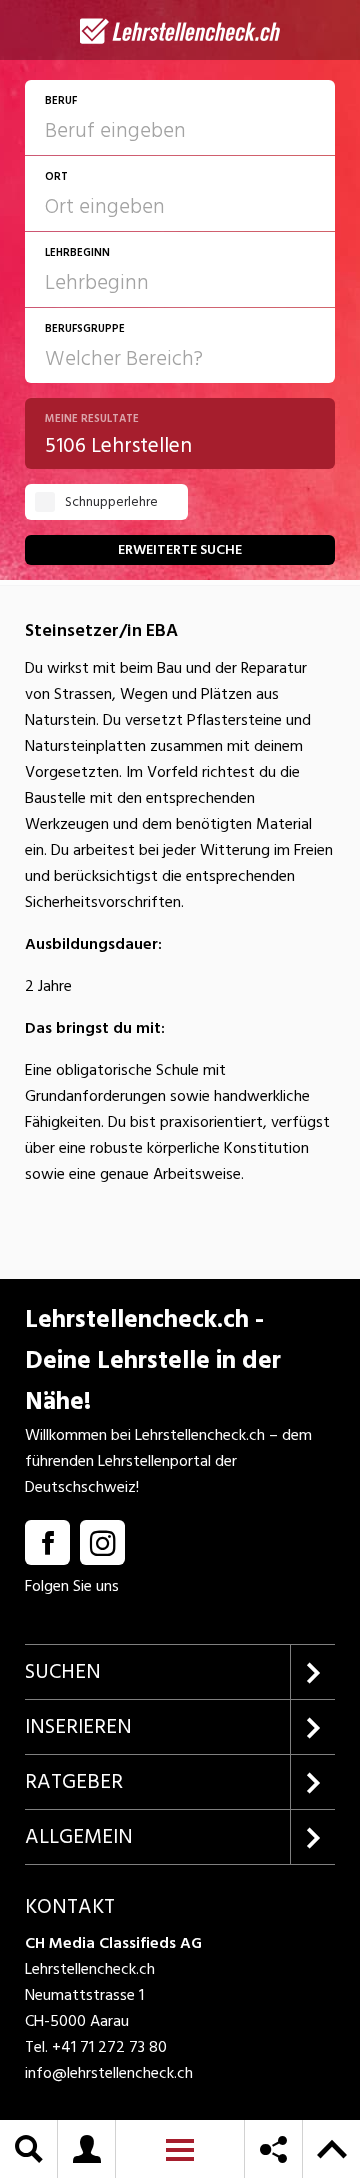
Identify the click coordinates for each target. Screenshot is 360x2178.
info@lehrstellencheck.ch (109, 2073)
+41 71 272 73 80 (109, 2047)
